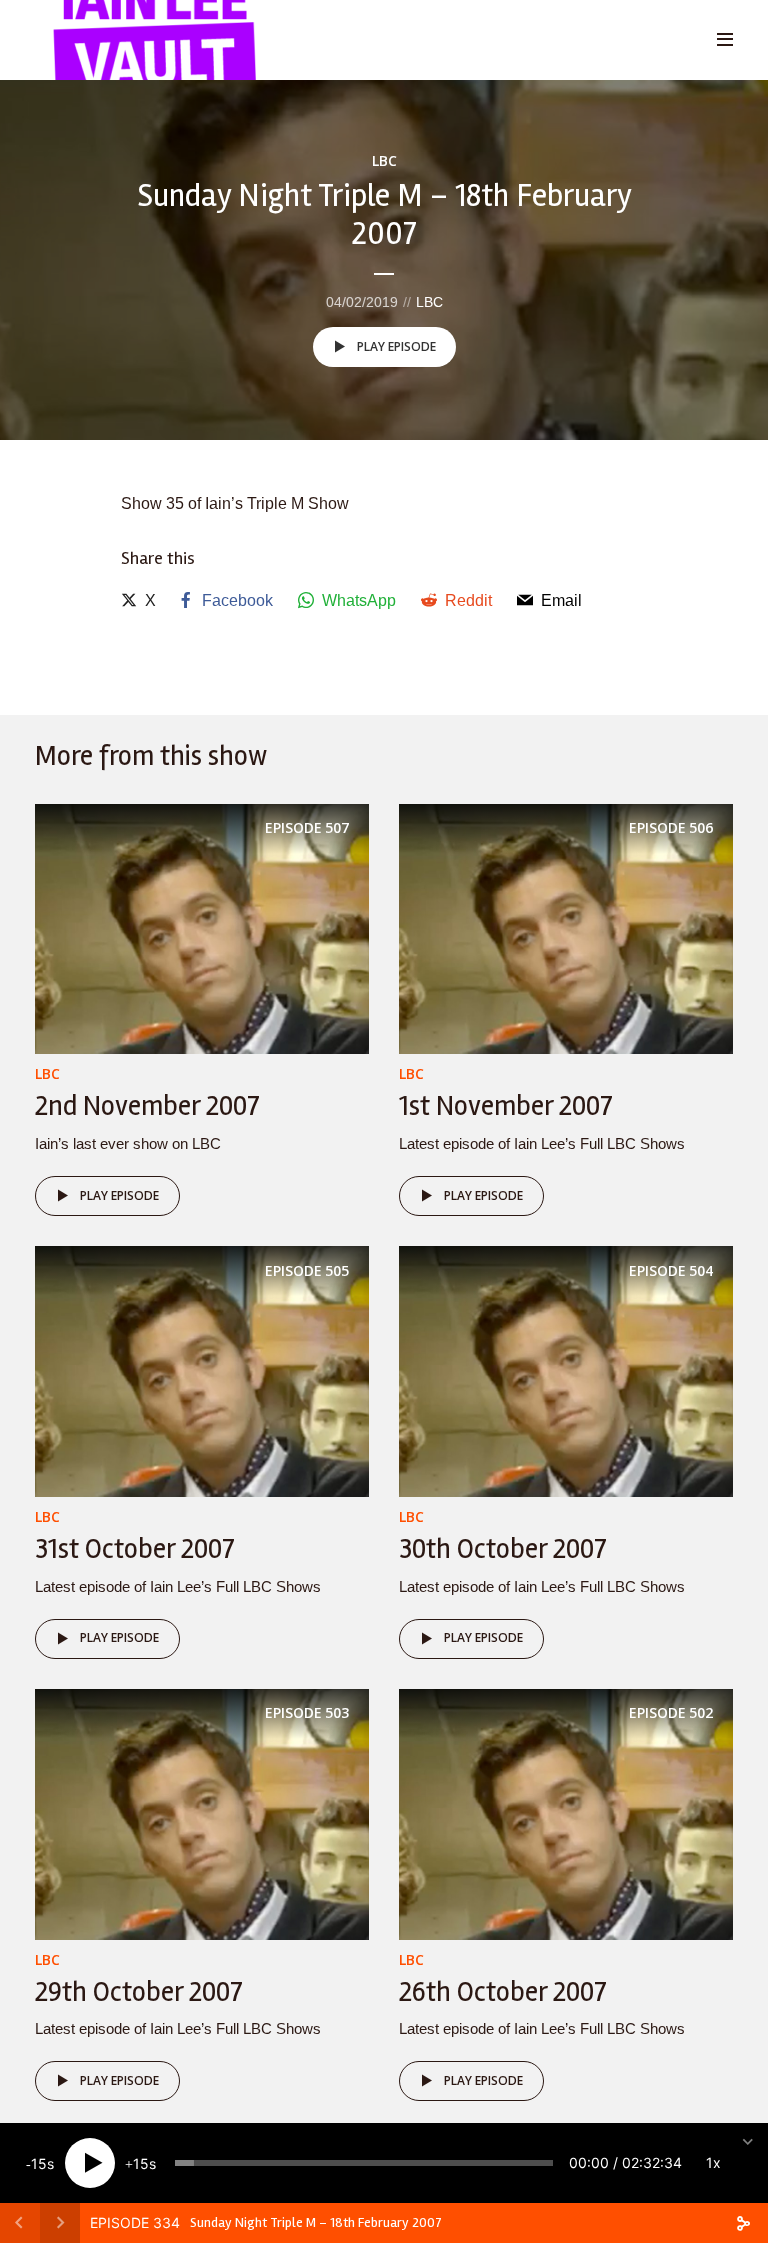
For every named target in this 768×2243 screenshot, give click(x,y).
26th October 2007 (503, 1992)
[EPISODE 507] (202, 927)
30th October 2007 (503, 1549)
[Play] (90, 2163)
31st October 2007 (135, 1549)
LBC (384, 160)
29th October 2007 (139, 1992)
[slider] (364, 2163)
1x (713, 2162)
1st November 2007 (506, 1106)
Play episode (396, 346)
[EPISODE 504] (566, 1370)
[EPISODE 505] (202, 1370)
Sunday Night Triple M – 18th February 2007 (316, 2222)
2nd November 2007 (147, 1106)
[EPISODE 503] (202, 1812)
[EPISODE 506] (566, 927)
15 (39, 2163)
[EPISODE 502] (566, 1812)
